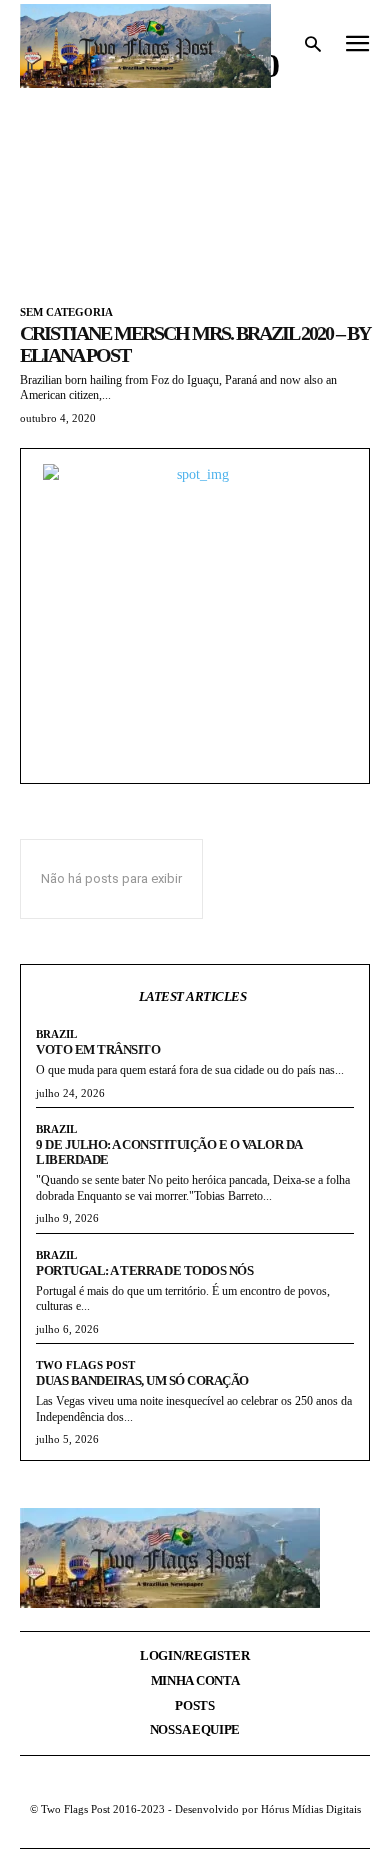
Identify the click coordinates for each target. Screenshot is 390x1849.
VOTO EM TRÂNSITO (98, 1049)
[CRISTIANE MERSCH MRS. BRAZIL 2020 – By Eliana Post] (195, 198)
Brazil (56, 1034)
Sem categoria (66, 312)
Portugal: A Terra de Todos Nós (144, 1270)
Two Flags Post (85, 1365)
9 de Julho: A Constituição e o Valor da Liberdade (169, 1152)
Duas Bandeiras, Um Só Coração (142, 1380)
